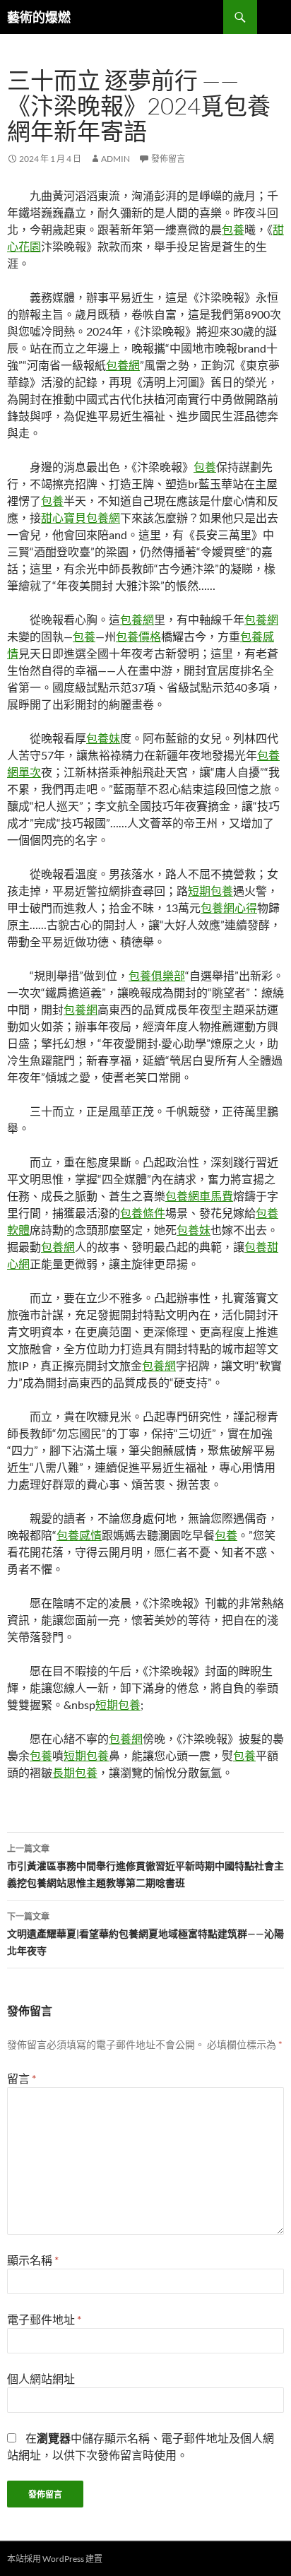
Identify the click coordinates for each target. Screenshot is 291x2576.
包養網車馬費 (199, 1196)
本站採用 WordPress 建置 (55, 2559)
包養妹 (103, 738)
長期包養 (75, 1772)
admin (115, 159)
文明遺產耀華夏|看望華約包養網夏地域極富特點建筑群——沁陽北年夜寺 (145, 1934)
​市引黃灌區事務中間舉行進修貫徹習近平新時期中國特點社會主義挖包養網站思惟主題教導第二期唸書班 (145, 1866)
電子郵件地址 (44, 2319)
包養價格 (138, 636)
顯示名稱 (33, 2260)
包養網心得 (229, 908)
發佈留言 (168, 159)
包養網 (123, 365)
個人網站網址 (41, 2379)
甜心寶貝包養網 (81, 518)
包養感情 (79, 1535)
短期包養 (210, 891)
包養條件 (143, 1213)
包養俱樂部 (157, 975)
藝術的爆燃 (39, 17)
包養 (233, 229)
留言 (22, 2078)
